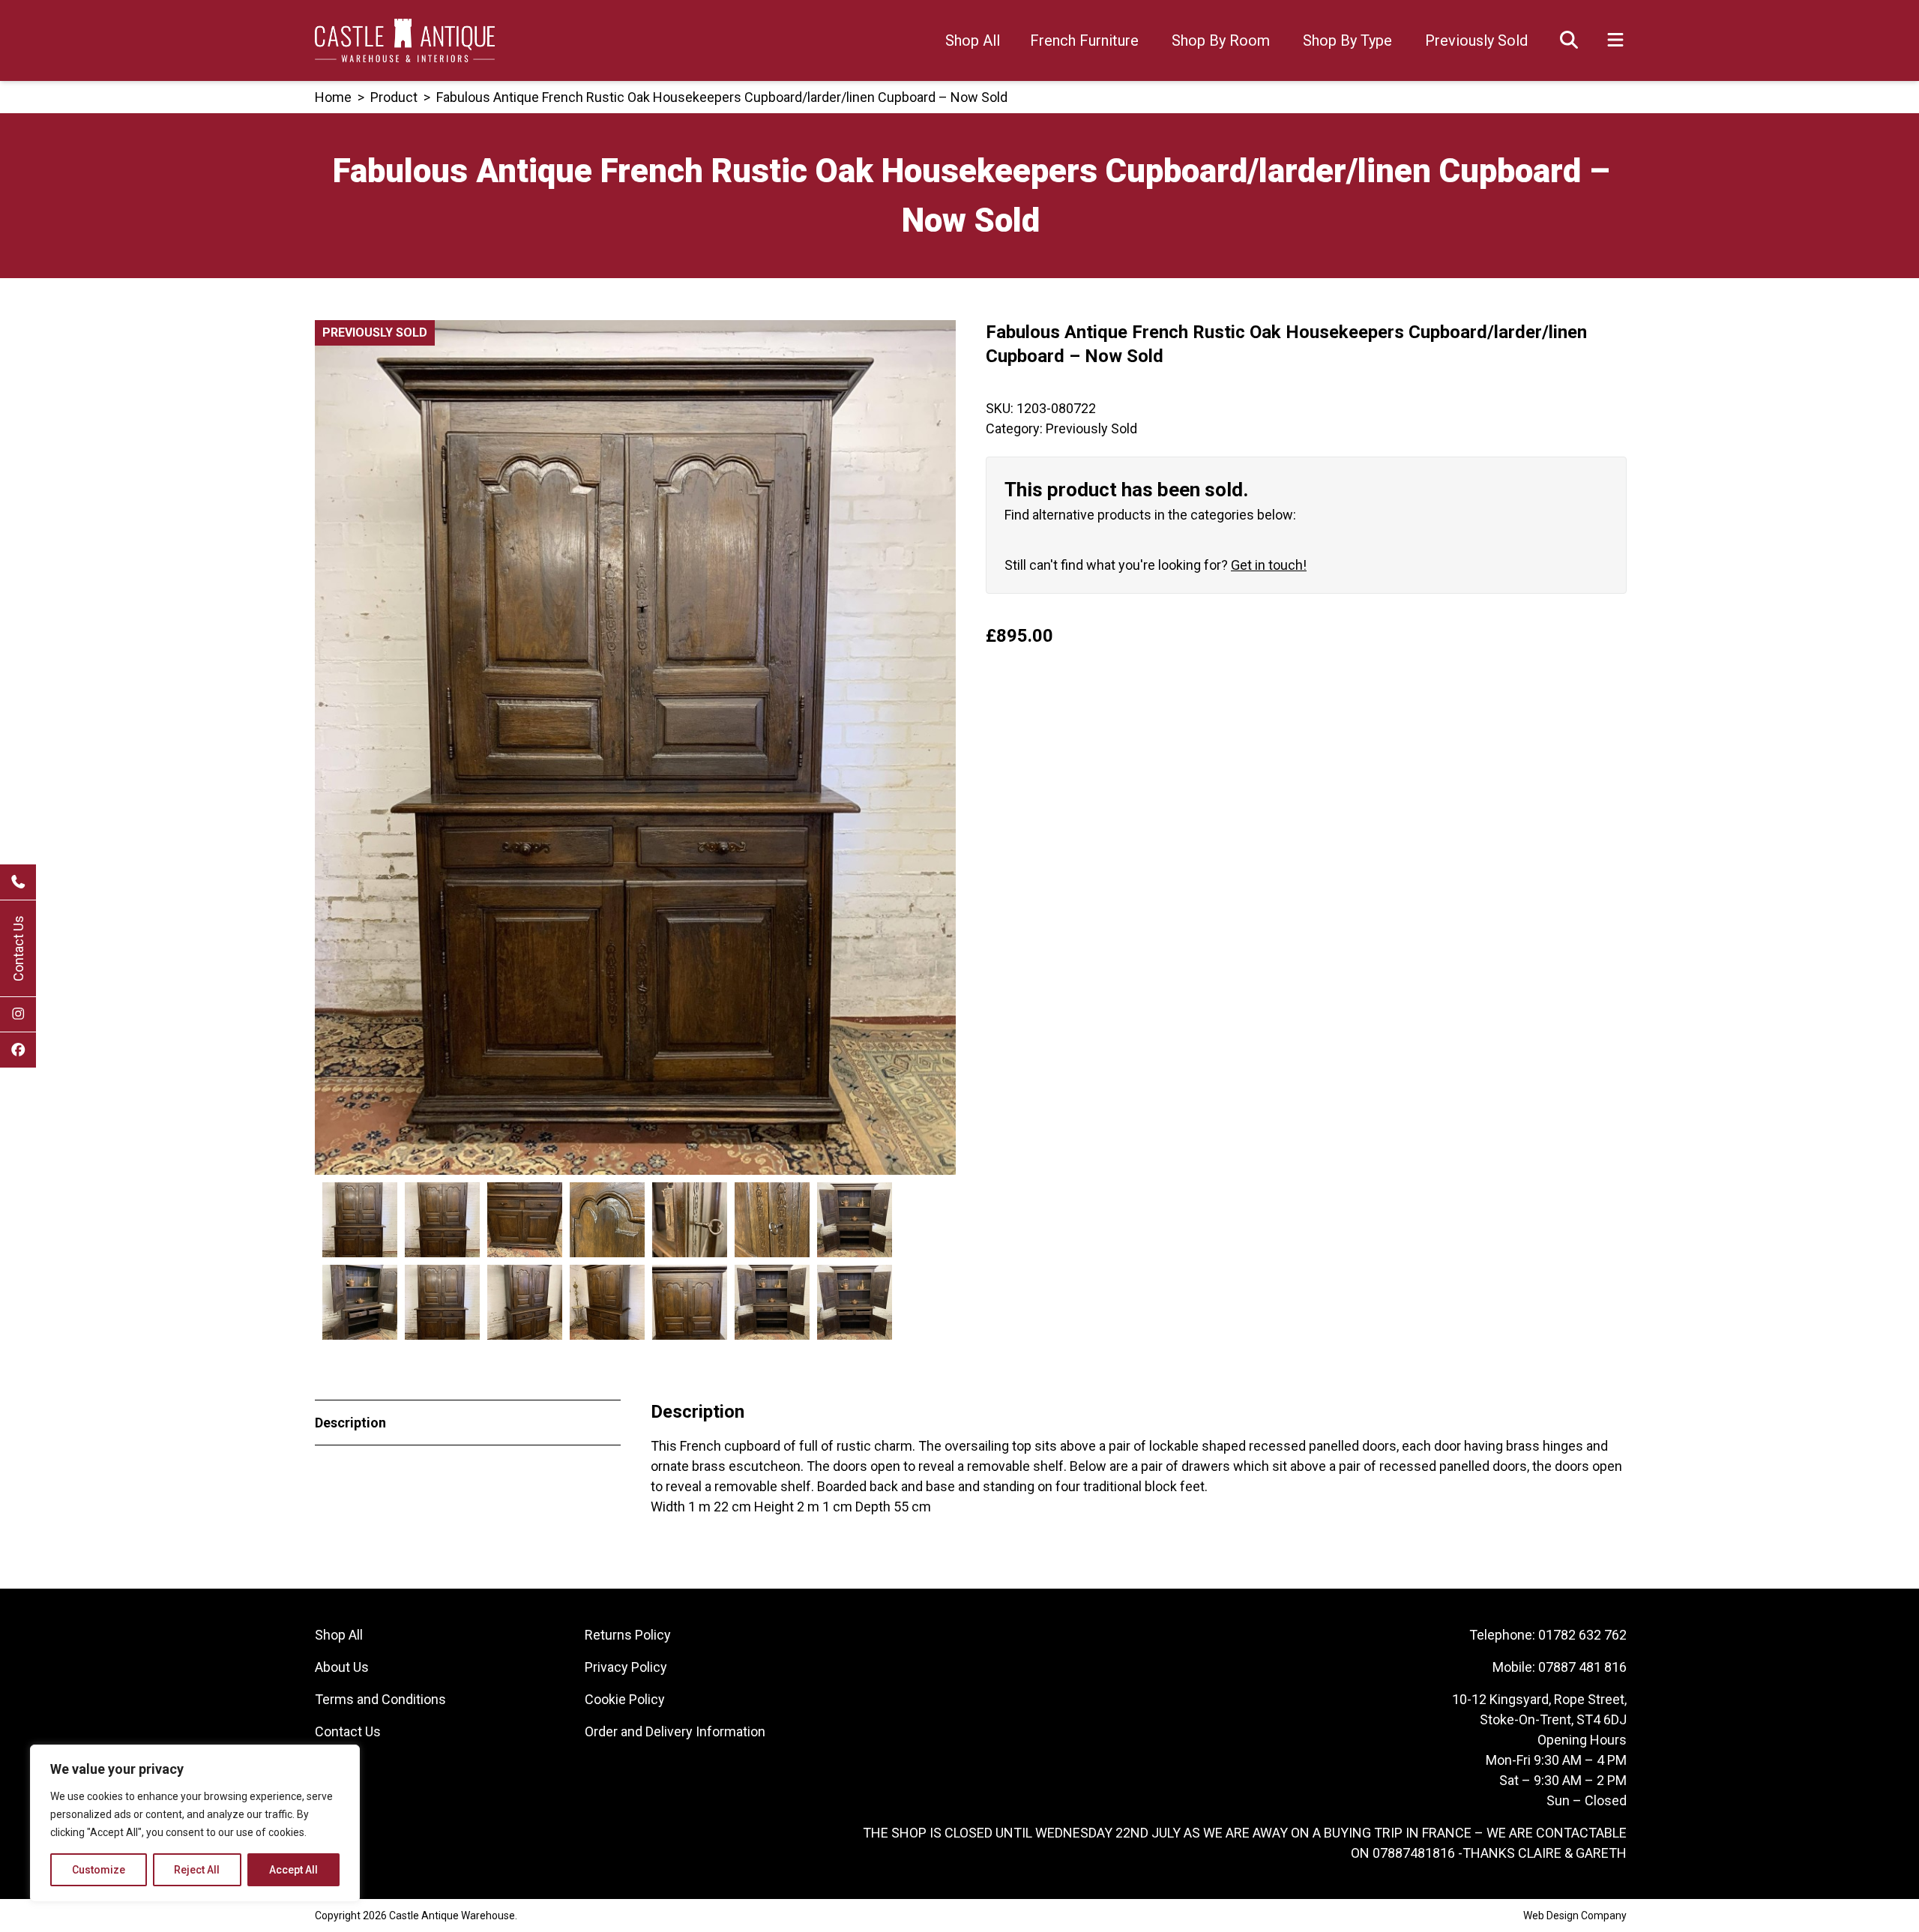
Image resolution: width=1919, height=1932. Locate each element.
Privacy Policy (626, 1667)
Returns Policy (628, 1635)
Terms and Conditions (380, 1699)
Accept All (293, 1870)
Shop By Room (1221, 40)
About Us (342, 1667)
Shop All (973, 40)
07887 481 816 (1582, 1667)
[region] (195, 1823)
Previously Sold (1476, 40)
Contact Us (18, 948)
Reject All (197, 1870)
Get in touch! (1269, 565)
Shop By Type (1347, 40)
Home (333, 97)
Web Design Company (1575, 1916)
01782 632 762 (1582, 1635)
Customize (99, 1870)
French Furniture (1084, 40)
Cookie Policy (625, 1699)
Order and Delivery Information (675, 1731)
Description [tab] (350, 1423)
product (394, 97)
